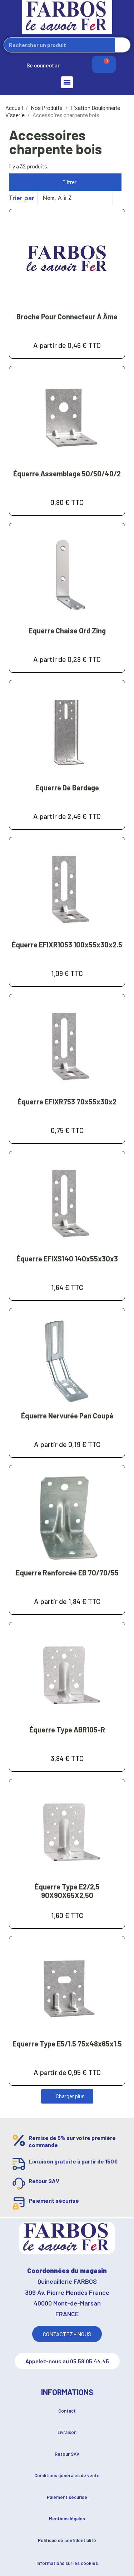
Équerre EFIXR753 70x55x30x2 (67, 1102)
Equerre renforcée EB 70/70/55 (67, 1573)
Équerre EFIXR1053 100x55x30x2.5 (67, 945)
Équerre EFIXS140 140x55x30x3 (67, 1259)
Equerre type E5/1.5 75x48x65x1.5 (67, 2044)
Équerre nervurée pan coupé (67, 1416)
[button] (65, 182)
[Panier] (104, 64)
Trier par (22, 198)
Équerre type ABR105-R (67, 1730)
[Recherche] (123, 45)
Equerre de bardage (67, 788)
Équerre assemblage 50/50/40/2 (67, 474)
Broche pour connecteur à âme (67, 317)
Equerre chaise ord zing (67, 631)
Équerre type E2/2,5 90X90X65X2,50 (67, 1891)
